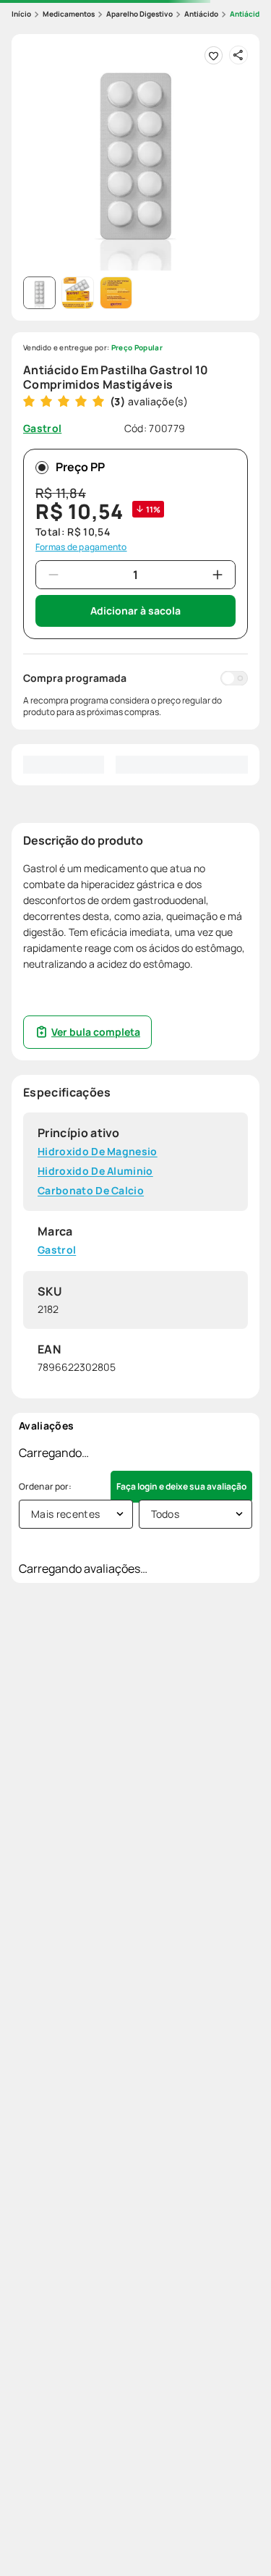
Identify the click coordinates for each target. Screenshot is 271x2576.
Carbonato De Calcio (91, 1190)
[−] (53, 575)
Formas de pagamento (81, 547)
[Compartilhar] (238, 55)
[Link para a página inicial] (21, 14)
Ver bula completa (96, 1032)
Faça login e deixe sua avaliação (181, 1486)
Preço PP (80, 467)
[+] (218, 575)
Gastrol (57, 1250)
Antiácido (201, 14)
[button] (135, 158)
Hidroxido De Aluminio (95, 1171)
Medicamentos (69, 14)
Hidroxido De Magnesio (98, 1152)
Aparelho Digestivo (139, 14)
